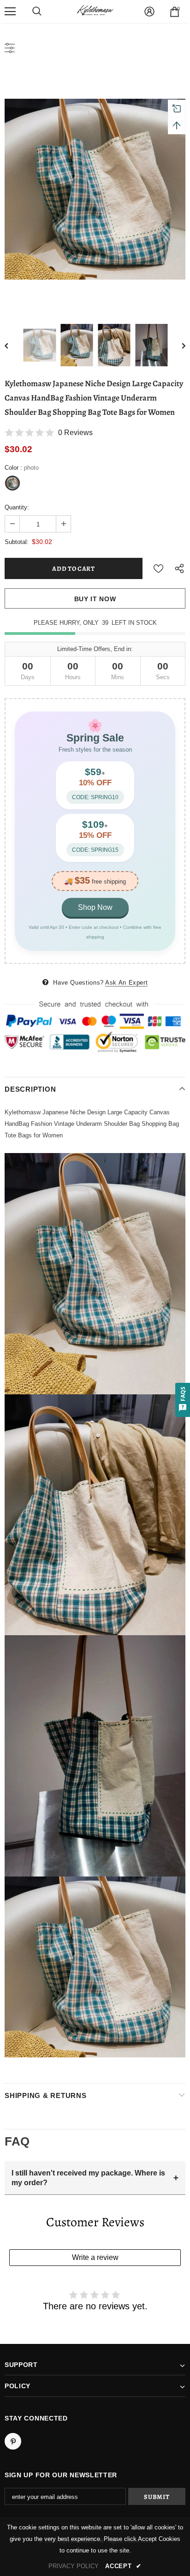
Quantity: (17, 507)
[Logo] (95, 11)
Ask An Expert (126, 983)
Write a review (95, 2257)
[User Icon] (149, 12)
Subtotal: (17, 542)
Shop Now (95, 907)
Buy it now (95, 599)
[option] (95, 189)
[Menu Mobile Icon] (10, 12)
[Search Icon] (37, 12)
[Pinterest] (13, 2441)
